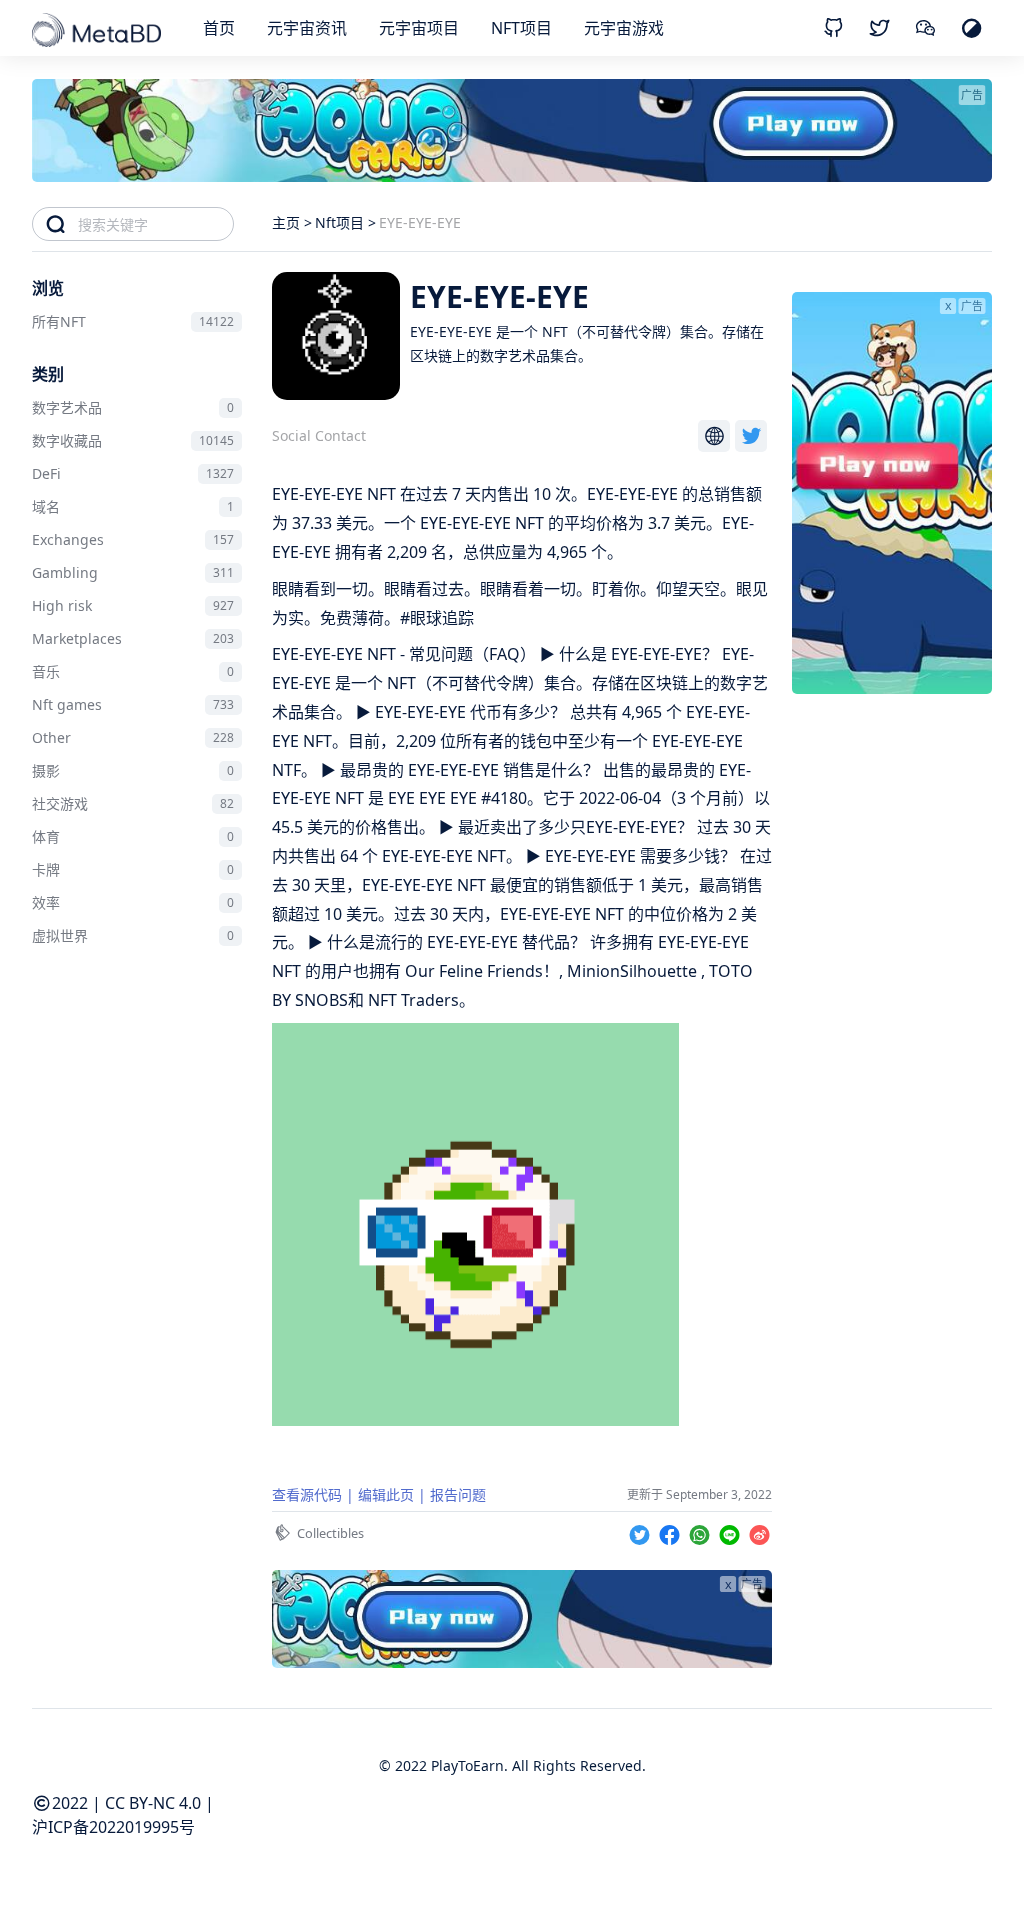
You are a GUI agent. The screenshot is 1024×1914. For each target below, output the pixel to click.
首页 (219, 28)
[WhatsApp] (702, 1531)
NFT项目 (521, 28)
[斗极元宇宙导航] (98, 32)
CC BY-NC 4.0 (153, 1803)
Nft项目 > (345, 222)
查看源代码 (307, 1494)
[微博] (759, 1531)
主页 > (292, 222)
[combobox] (155, 224)
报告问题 (458, 1494)
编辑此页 (386, 1494)
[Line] (732, 1531)
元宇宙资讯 (307, 28)
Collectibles (330, 1533)
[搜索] (55, 224)
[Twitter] (642, 1531)
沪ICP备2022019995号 (113, 1827)
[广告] (892, 688)
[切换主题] (971, 27)
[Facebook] (672, 1531)
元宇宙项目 (419, 28)
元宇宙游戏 (624, 28)
